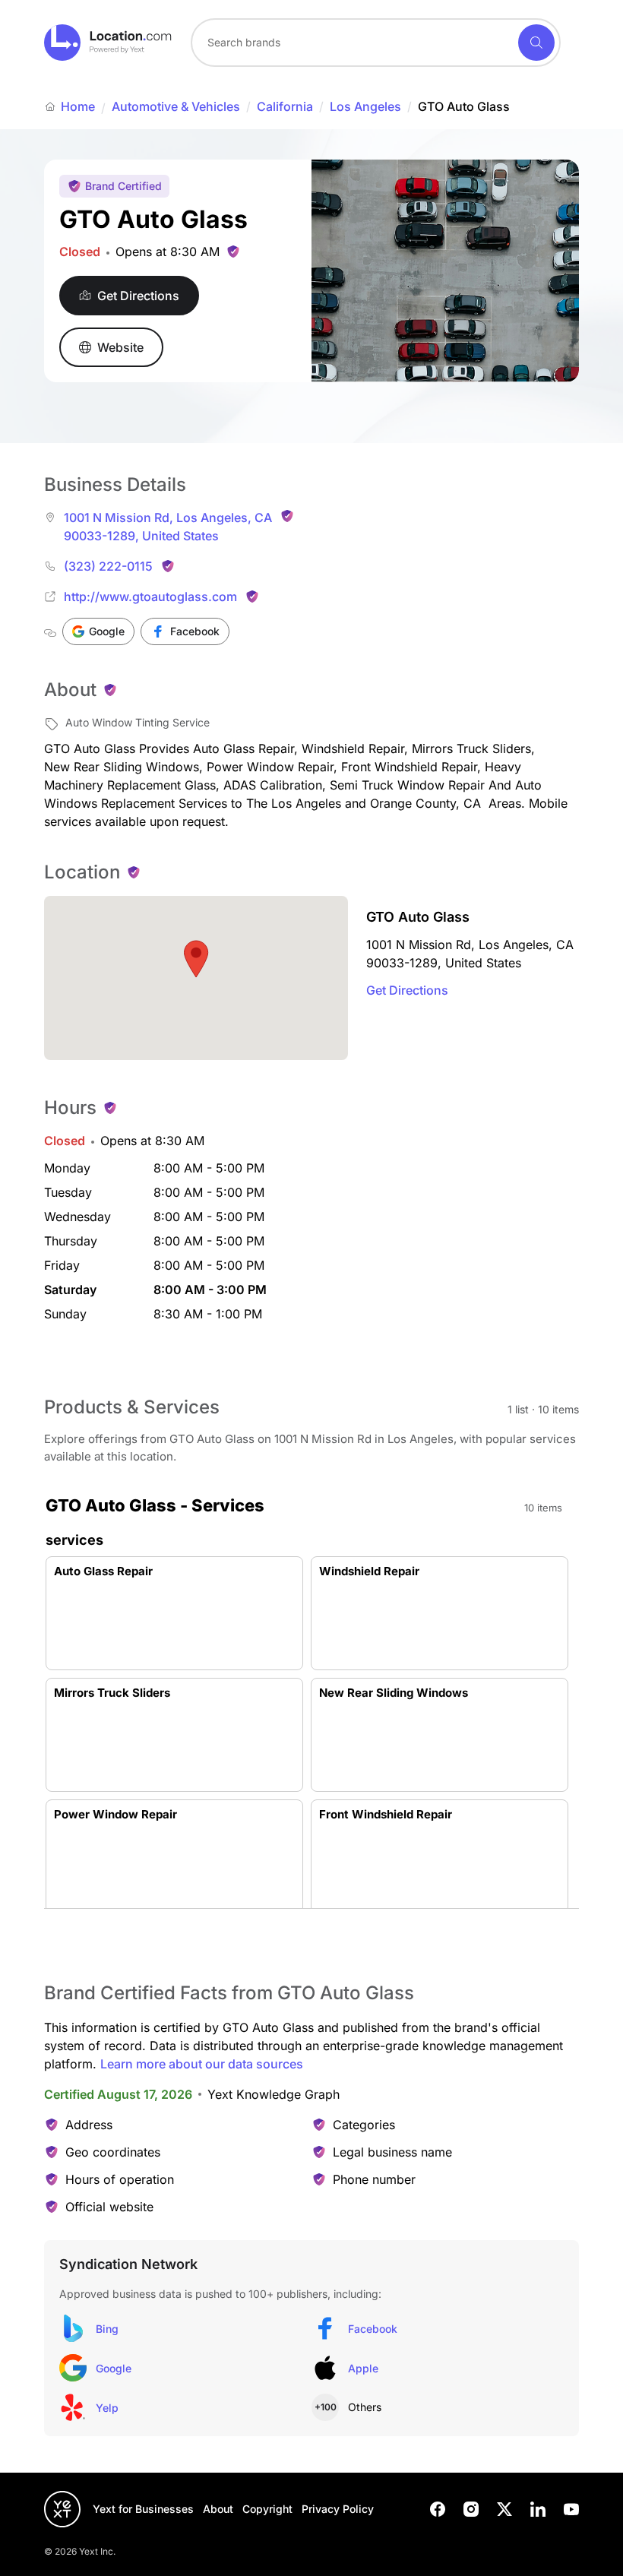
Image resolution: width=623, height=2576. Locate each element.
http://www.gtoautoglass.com (150, 597)
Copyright (267, 2509)
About (218, 2509)
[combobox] (376, 43)
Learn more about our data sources (202, 2064)
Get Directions (407, 990)
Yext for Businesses (143, 2509)
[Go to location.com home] (108, 43)
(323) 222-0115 (108, 566)
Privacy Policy (338, 2509)
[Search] (536, 43)
